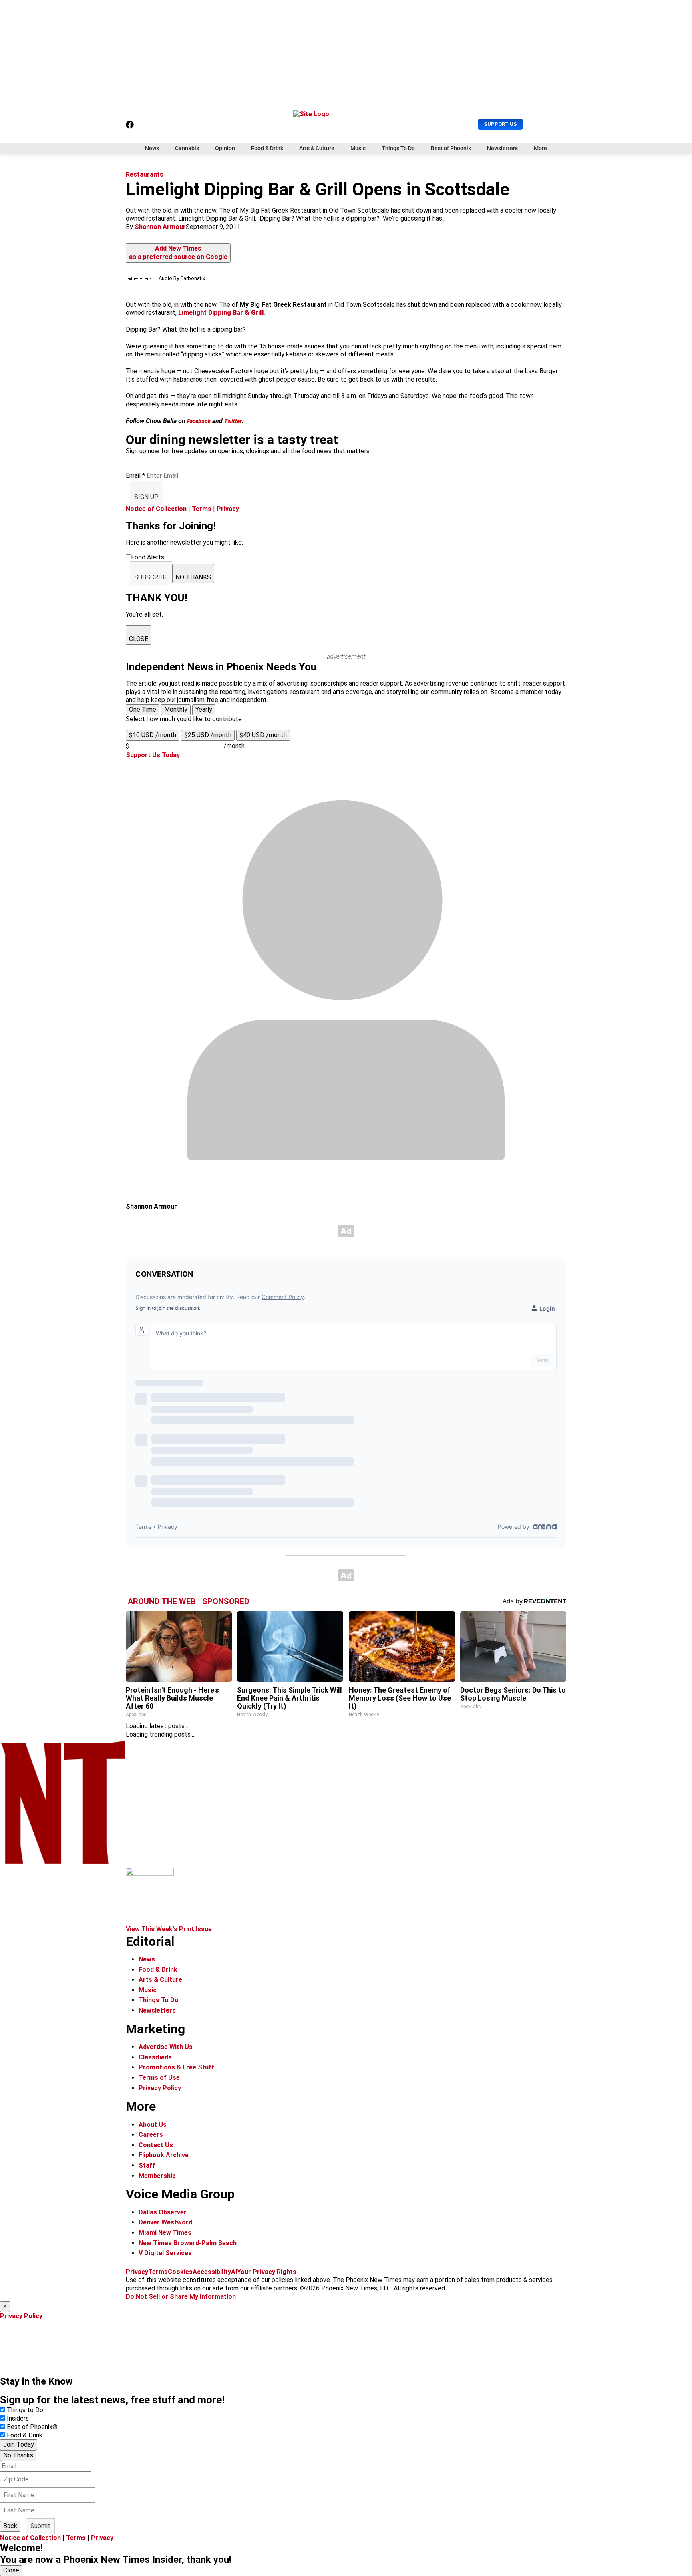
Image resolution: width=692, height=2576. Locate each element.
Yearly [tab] (204, 709)
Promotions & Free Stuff (176, 2067)
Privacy (228, 509)
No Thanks (18, 2455)
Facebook (199, 421)
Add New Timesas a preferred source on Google (178, 253)
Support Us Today (153, 755)
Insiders (18, 2418)
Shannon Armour (160, 227)
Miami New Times (165, 2233)
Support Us (500, 124)
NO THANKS (193, 577)
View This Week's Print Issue (169, 1929)
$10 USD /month (153, 735)
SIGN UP (146, 497)
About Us (153, 2125)
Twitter (233, 421)
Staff (147, 2165)
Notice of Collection (156, 509)
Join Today (19, 2444)
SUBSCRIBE (151, 577)
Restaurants (145, 174)
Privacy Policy (160, 2088)
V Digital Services (165, 2253)
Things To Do (398, 148)
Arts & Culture (317, 148)
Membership (157, 2176)
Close (11, 2570)
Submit (40, 2526)
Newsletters (502, 148)
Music (358, 148)
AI (234, 2272)
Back (10, 2526)
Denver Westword (165, 2222)
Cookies (180, 2272)
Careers (151, 2135)
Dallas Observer (163, 2212)
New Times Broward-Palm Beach (188, 2243)
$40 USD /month (263, 735)
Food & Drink (267, 148)
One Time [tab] (143, 709)
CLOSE (139, 639)
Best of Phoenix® (32, 2427)
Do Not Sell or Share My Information (181, 2297)
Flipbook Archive (164, 2155)
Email (135, 476)
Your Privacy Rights (267, 2272)
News (152, 148)
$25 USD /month (208, 735)
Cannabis (187, 148)
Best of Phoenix (451, 148)
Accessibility (212, 2272)
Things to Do (25, 2410)
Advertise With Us (166, 2047)
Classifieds (155, 2057)
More (540, 148)
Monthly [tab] (176, 709)
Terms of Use (159, 2078)
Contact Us (156, 2145)
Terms (202, 509)
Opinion (225, 148)
